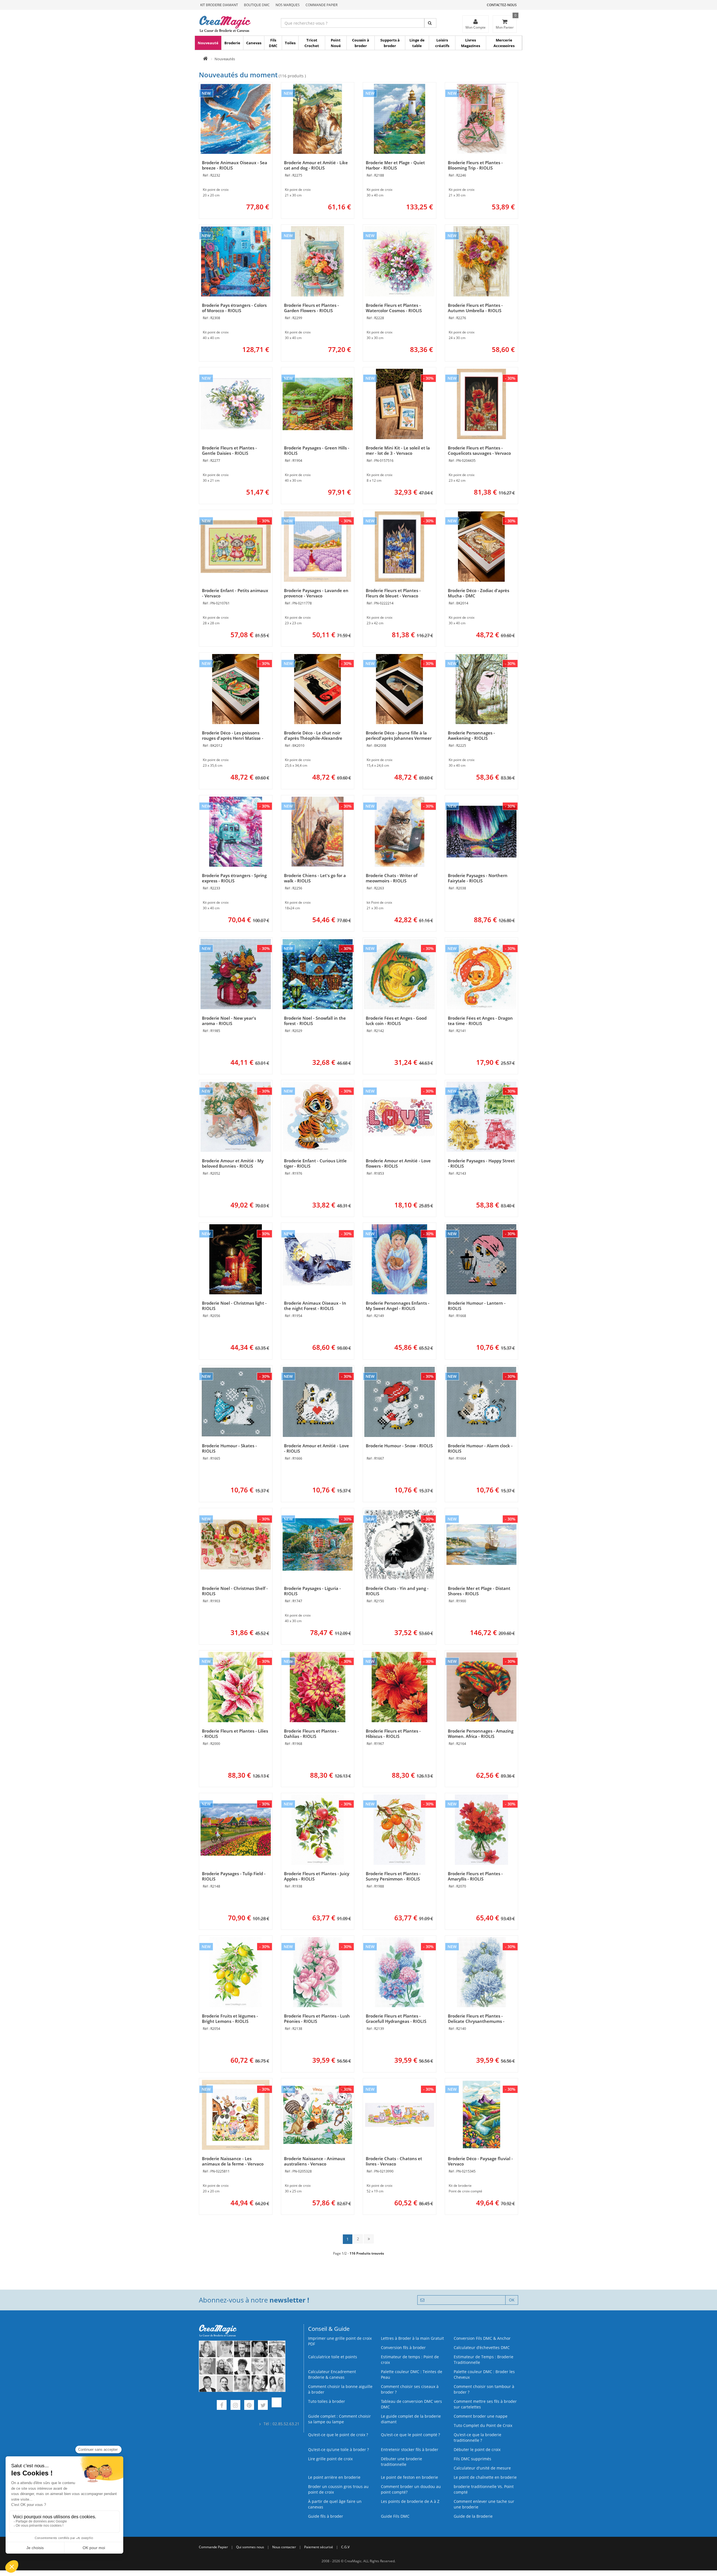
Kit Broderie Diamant (219, 5)
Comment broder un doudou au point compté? (411, 2489)
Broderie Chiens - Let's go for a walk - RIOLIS (315, 878)
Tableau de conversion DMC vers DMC (411, 2404)
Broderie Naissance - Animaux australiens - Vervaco (315, 2161)
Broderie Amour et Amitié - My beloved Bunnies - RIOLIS (233, 1163)
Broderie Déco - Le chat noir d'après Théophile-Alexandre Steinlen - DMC (313, 738)
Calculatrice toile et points (333, 2357)
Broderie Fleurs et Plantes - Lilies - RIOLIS (235, 1734)
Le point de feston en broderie (409, 2477)
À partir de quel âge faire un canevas (335, 2504)
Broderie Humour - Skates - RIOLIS (229, 1448)
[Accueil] (205, 59)
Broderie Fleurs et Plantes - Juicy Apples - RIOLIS (317, 1876)
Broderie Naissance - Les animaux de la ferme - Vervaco (233, 2161)
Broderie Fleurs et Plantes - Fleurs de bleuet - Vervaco (393, 593)
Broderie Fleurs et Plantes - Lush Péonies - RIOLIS (317, 2019)
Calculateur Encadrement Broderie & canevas (332, 2374)
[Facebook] (222, 2406)
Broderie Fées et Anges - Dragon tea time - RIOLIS (480, 1021)
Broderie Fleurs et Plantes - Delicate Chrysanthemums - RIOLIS (476, 2021)
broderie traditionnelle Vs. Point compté (484, 2489)
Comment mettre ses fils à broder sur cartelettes (485, 2404)
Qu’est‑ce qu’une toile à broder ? (338, 2449)
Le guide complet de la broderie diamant (411, 2419)
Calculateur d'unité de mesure (482, 2468)
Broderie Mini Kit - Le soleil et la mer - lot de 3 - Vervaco (398, 450)
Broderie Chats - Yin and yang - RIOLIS (397, 1591)
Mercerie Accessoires (504, 43)
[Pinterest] (249, 2406)
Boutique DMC (257, 5)
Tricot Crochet (312, 43)
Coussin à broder (361, 43)
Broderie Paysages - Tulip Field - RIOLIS (234, 1876)
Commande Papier (322, 5)
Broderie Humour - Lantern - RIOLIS (477, 1306)
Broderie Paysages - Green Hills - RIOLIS (317, 450)
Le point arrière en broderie (334, 2477)
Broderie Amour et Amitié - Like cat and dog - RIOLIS (316, 165)
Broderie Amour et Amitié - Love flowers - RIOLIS (398, 1163)
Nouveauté (208, 43)
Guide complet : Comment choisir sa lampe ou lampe (339, 2419)
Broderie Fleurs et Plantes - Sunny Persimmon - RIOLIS (393, 1876)
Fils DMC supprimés (472, 2459)
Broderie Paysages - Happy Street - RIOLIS (481, 1163)
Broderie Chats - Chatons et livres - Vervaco (394, 2161)
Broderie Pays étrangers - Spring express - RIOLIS (234, 878)
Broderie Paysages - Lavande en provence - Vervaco (316, 593)
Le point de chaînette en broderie (485, 2477)
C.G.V (345, 2547)
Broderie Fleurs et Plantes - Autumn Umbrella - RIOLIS (475, 308)
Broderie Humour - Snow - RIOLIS (399, 1446)
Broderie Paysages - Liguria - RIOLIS (312, 1591)
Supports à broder (390, 43)
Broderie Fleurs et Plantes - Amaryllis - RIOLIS (475, 1876)
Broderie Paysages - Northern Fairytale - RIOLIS (478, 878)
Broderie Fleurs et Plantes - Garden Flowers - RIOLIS (311, 308)
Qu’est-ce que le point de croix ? (338, 2435)
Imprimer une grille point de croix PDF (340, 2341)
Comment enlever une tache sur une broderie (484, 2504)
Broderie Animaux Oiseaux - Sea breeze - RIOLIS (235, 165)
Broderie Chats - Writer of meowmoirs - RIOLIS (392, 878)
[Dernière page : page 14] (369, 2239)
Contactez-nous (502, 5)
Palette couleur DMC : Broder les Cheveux (484, 2374)
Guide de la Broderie (473, 2516)
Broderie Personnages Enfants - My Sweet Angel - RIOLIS (398, 1306)
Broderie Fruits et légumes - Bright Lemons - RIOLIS (230, 2019)
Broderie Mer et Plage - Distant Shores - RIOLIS (479, 1591)
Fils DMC (273, 43)
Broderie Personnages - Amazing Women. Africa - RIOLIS (481, 1734)
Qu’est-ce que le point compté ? (410, 2435)
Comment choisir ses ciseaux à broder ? (410, 2389)
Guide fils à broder (326, 2516)
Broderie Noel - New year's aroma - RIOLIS (229, 1021)
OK (512, 2300)
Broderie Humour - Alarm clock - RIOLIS (480, 1448)
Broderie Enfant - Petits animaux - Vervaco (235, 593)
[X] (263, 2406)
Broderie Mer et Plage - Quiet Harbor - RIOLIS (395, 165)
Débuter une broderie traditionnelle (401, 2462)
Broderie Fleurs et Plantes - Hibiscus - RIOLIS (393, 1734)
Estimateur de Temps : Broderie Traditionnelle (484, 2360)
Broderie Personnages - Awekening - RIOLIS (471, 735)
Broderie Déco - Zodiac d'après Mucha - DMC (479, 593)
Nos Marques (288, 5)
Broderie (232, 43)
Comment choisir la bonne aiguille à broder (340, 2389)
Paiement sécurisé (319, 2547)
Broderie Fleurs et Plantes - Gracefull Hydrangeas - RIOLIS (396, 2019)
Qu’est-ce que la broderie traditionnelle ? (478, 2437)
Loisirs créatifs (442, 43)
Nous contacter (284, 2547)
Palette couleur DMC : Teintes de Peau (412, 2374)
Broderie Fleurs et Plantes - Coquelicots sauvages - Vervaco (479, 450)
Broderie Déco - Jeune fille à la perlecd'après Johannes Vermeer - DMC (399, 738)
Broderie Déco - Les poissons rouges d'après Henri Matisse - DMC (233, 738)
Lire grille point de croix (330, 2459)
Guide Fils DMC (395, 2516)
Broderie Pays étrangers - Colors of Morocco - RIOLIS (234, 308)
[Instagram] (235, 2406)
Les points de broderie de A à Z (410, 2501)
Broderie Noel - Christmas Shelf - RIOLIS (235, 1591)
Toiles (290, 43)
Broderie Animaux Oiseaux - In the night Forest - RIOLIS (315, 1306)
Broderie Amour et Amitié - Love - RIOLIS (316, 1448)
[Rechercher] (430, 23)
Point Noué (336, 43)
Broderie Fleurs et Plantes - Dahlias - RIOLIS (311, 1734)
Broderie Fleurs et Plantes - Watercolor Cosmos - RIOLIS (394, 308)
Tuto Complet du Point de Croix (483, 2425)
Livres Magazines (471, 43)
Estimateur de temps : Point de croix (410, 2360)
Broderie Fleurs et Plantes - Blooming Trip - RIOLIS (475, 165)
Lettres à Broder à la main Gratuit (412, 2338)
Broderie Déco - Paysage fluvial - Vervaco (480, 2161)
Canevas (254, 43)
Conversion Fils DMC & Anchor (482, 2338)
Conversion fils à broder (403, 2347)
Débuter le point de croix (477, 2449)
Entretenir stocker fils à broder (410, 2449)
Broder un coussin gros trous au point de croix (338, 2489)
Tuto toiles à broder (327, 2401)
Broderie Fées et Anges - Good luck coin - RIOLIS (396, 1021)
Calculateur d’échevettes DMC (482, 2347)
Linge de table (417, 43)
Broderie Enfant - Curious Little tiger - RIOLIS (315, 1163)
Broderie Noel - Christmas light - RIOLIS (234, 1306)
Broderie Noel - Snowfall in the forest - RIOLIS (315, 1021)
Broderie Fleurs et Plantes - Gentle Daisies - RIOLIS (229, 450)
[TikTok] (277, 2406)
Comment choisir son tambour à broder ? (484, 2389)
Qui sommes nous (250, 2547)
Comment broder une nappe (481, 2416)
